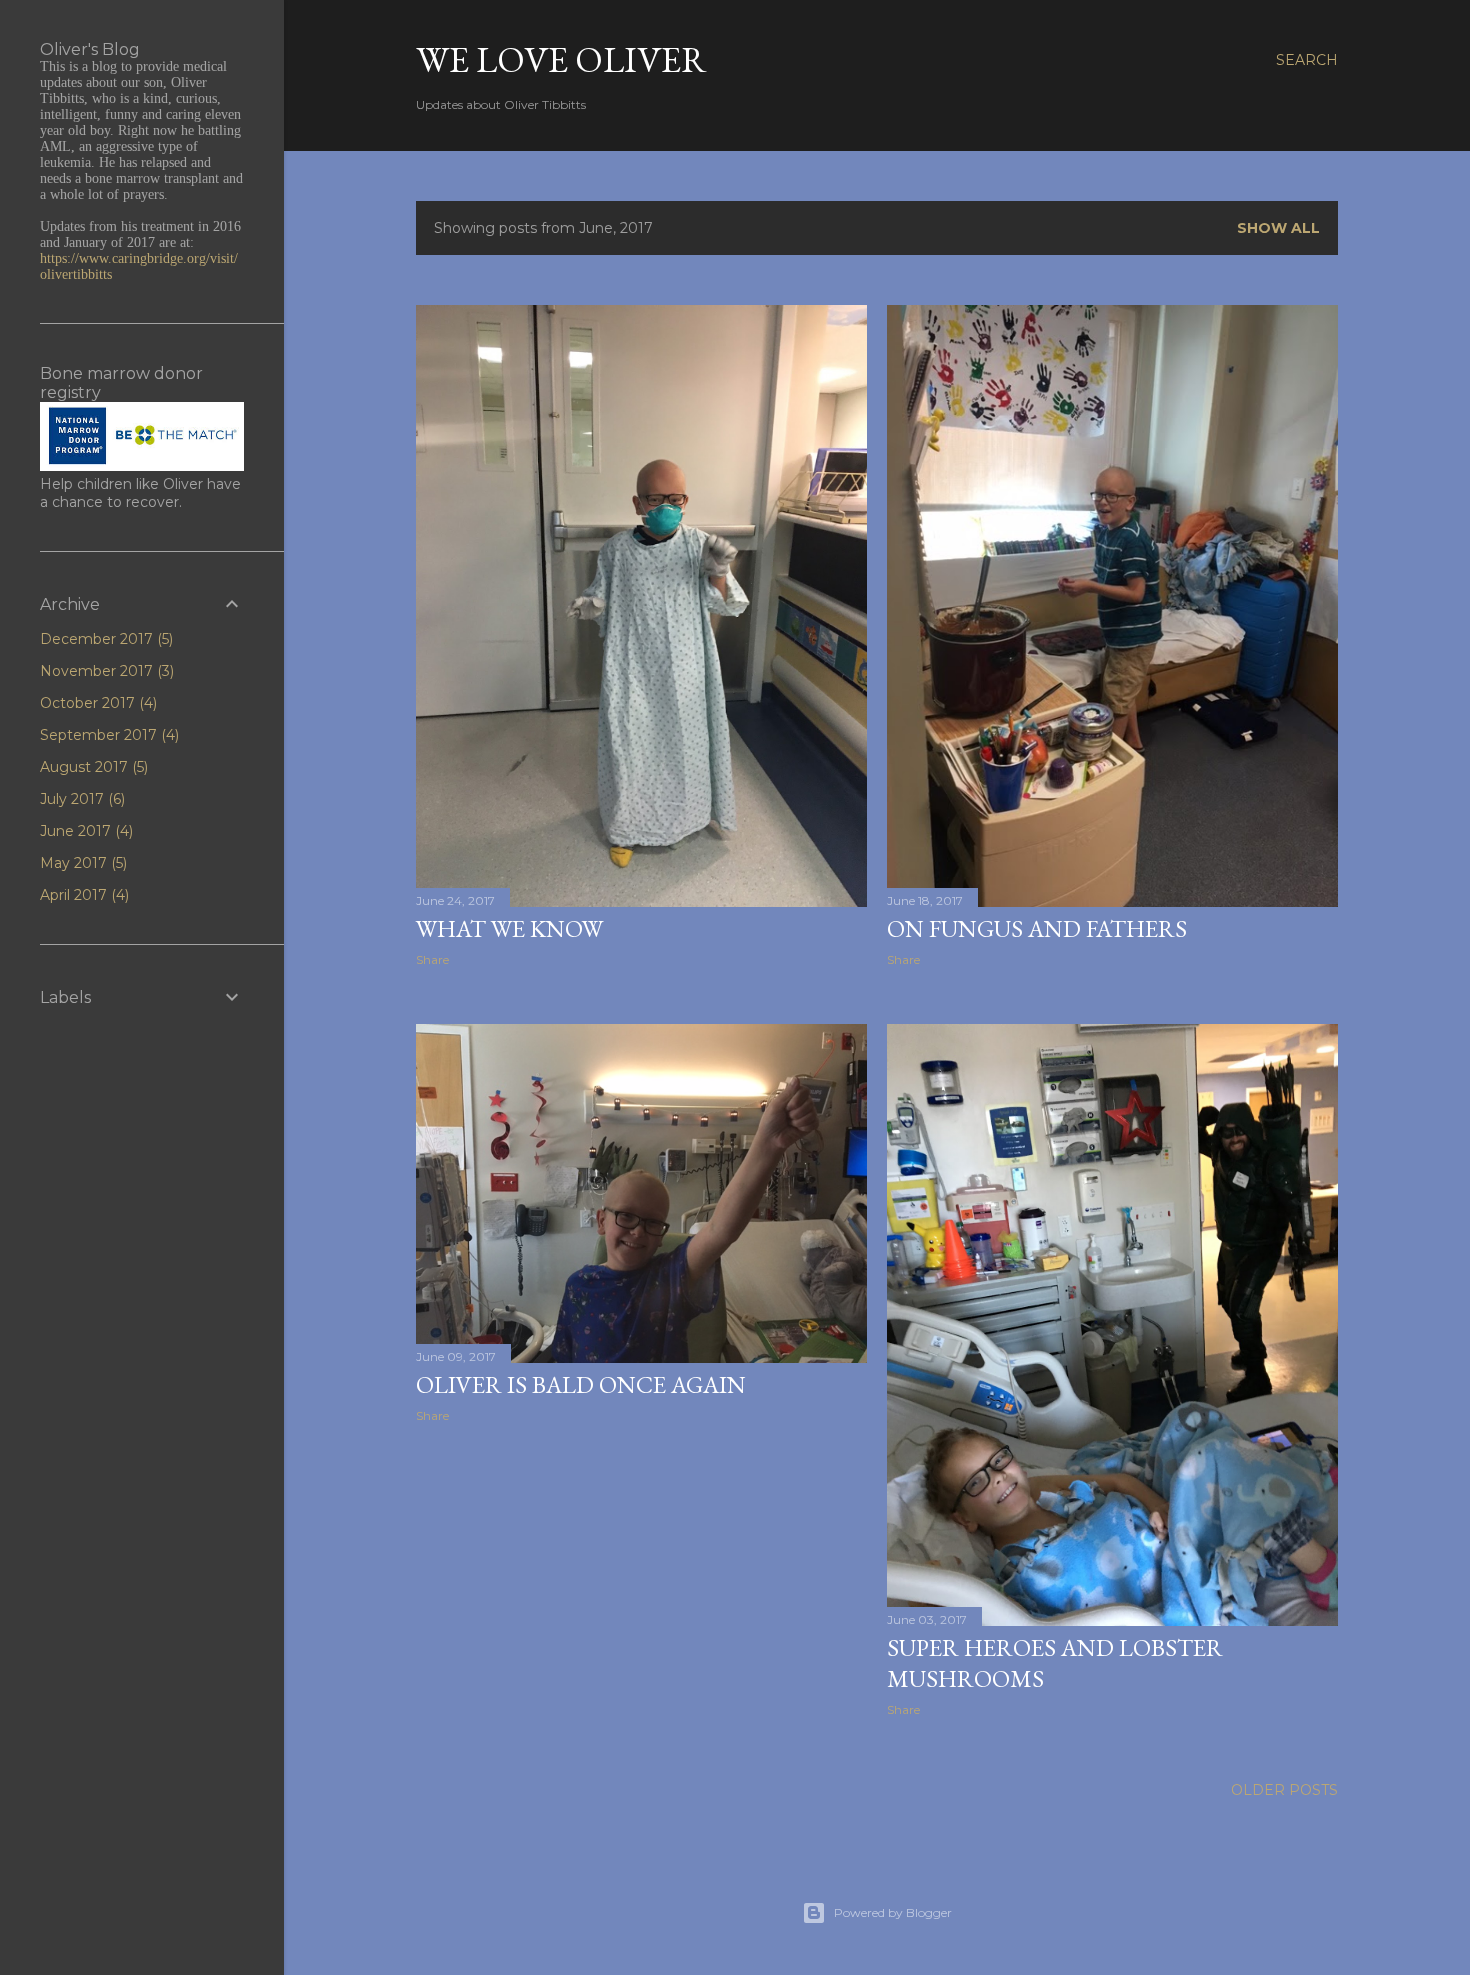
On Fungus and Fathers (1037, 928)
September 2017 (107, 735)
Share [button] (432, 959)
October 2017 (96, 703)
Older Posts (1284, 1790)
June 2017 (84, 831)
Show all (1278, 228)
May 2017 (81, 863)
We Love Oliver (561, 59)
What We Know (509, 928)
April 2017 (82, 895)
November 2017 (105, 671)
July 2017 (80, 799)
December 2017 (104, 639)
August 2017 (92, 767)
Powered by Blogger (893, 1912)
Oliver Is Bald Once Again (581, 1384)
